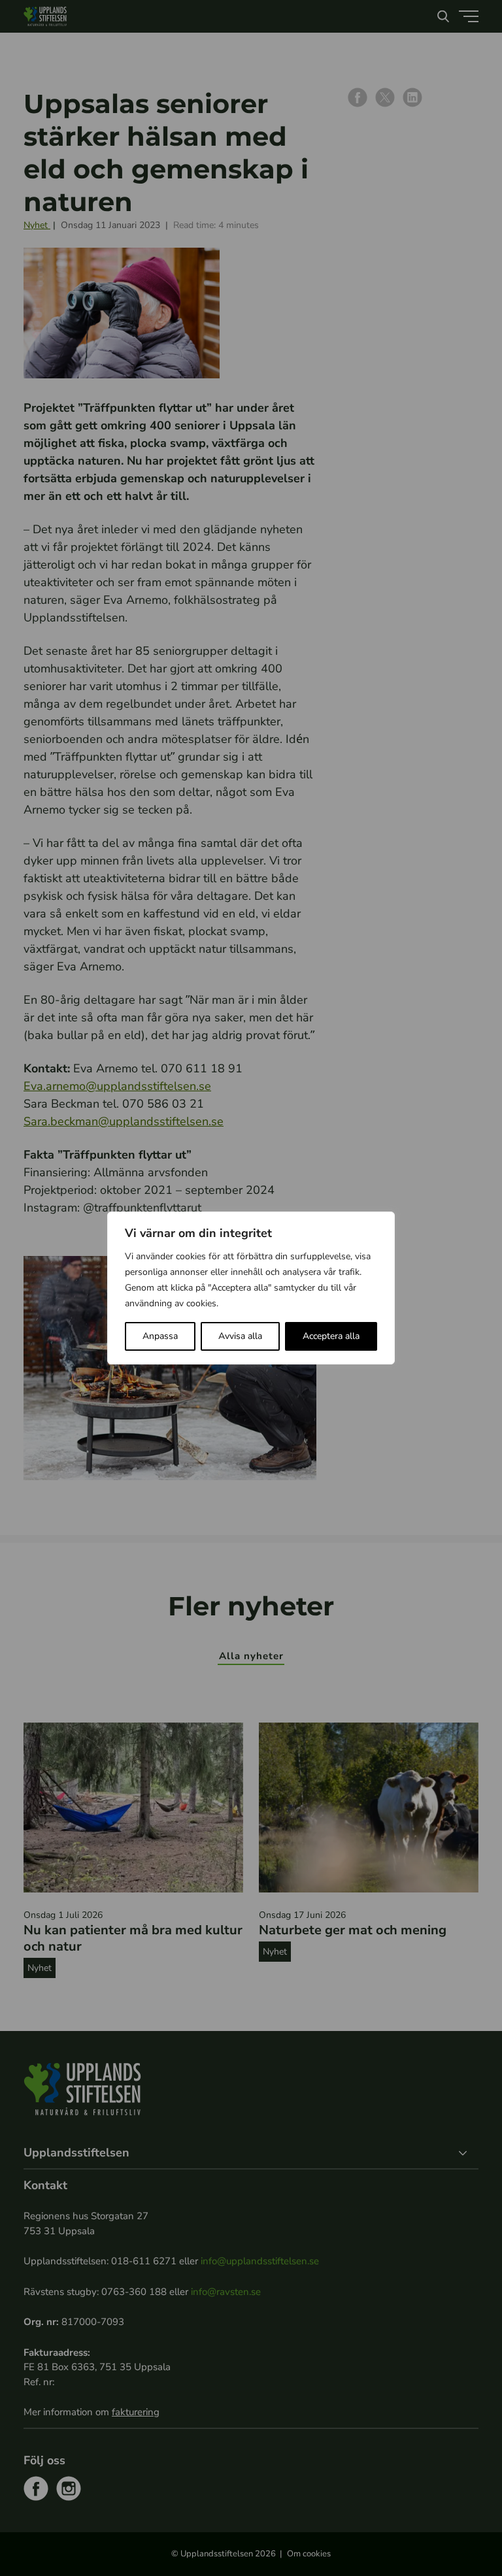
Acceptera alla (331, 1336)
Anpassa (160, 1336)
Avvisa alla (240, 1336)
